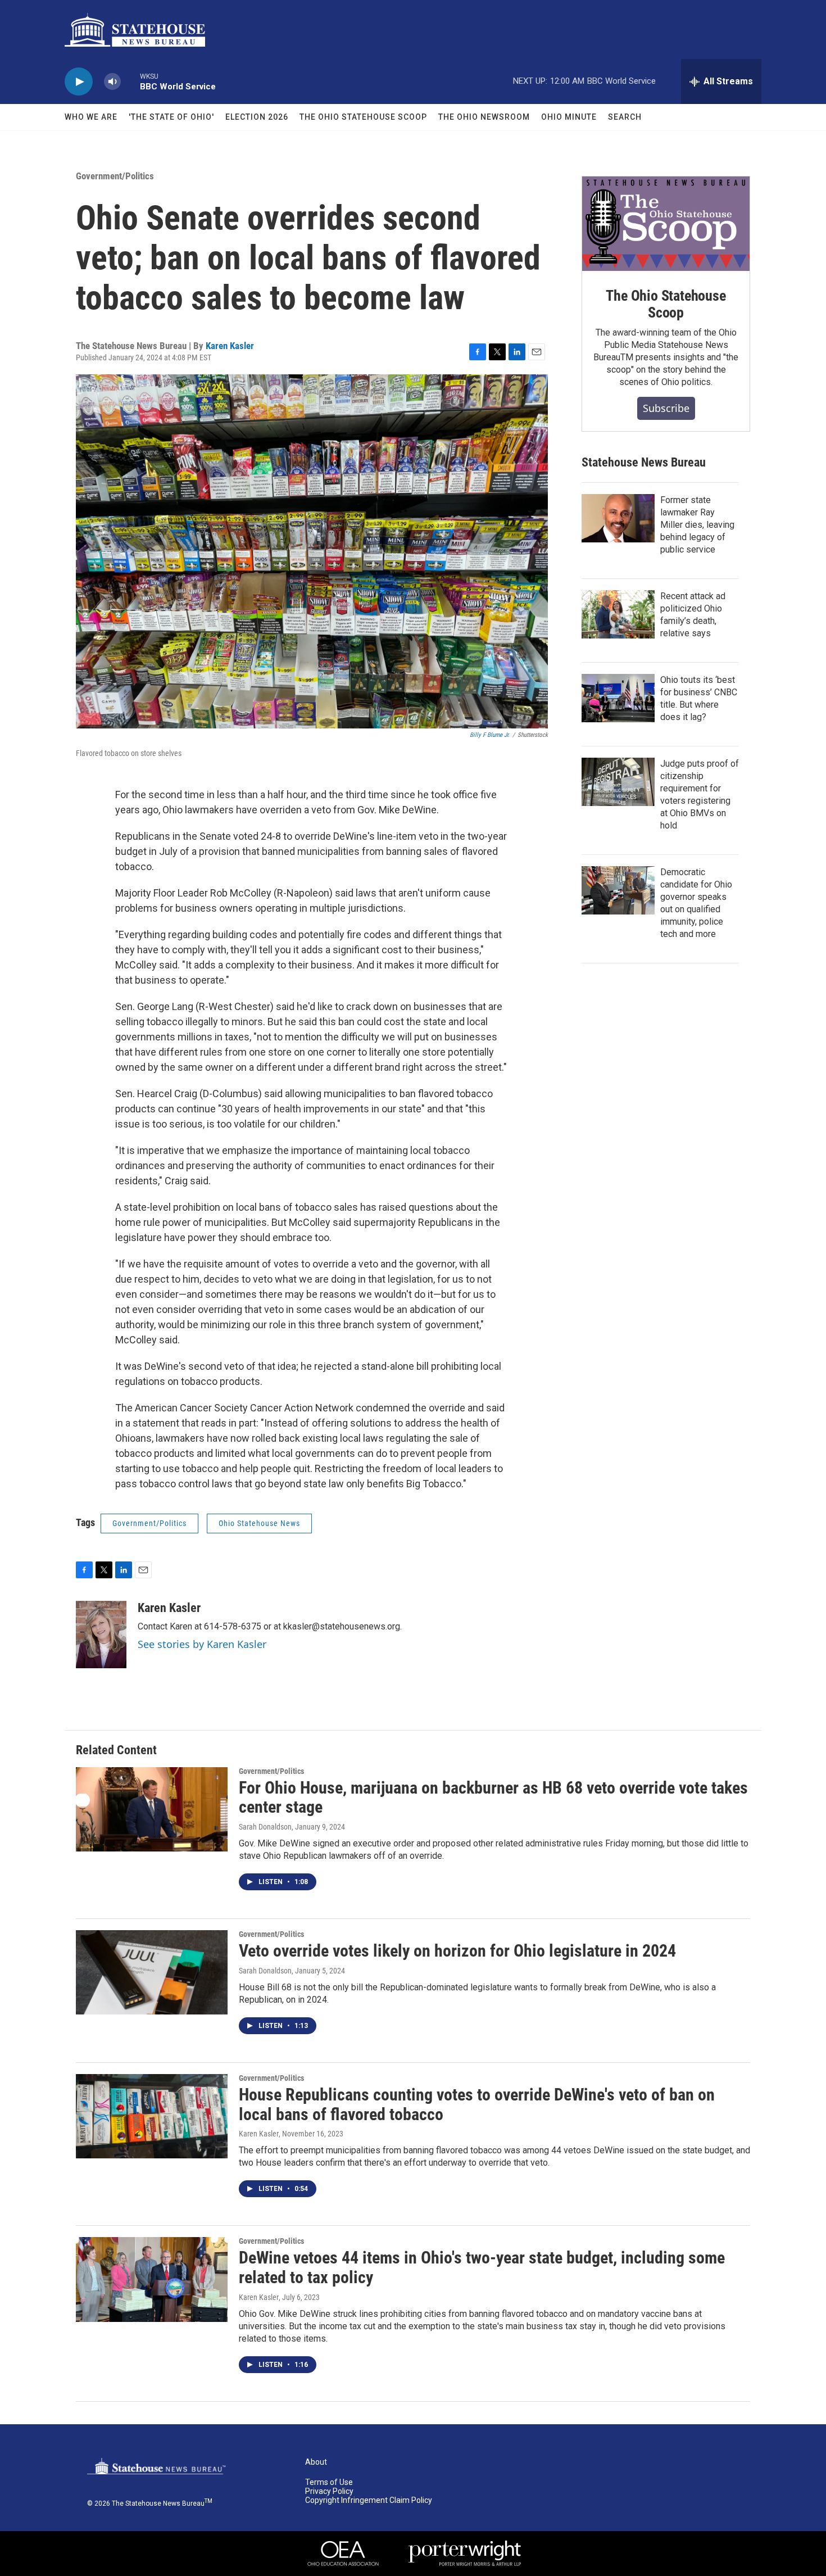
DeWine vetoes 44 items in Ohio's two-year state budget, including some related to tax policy (482, 2267)
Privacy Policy (329, 2491)
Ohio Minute (569, 117)
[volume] (112, 82)
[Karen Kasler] (101, 1635)
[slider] (130, 81)
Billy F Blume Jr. (490, 735)
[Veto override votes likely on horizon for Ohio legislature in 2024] (152, 1972)
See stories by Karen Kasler (202, 1644)
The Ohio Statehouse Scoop (363, 117)
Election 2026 (257, 117)
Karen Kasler (230, 346)
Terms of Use (329, 2482)
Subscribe (666, 408)
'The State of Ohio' (171, 117)
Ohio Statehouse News (259, 1523)
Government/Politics (115, 176)
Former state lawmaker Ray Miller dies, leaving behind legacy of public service (697, 525)
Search (625, 117)
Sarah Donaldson (265, 1827)
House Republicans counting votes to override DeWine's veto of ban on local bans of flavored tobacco (477, 2104)
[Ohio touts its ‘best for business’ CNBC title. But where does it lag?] (618, 698)
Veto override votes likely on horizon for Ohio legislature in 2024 (457, 1951)
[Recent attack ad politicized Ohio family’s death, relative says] (618, 614)
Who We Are (91, 117)
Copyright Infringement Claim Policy (369, 2500)
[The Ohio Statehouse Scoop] (666, 224)
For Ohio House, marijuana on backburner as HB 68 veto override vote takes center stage (493, 1798)
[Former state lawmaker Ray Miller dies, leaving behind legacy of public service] (618, 518)
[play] (79, 82)
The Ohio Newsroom (484, 117)
